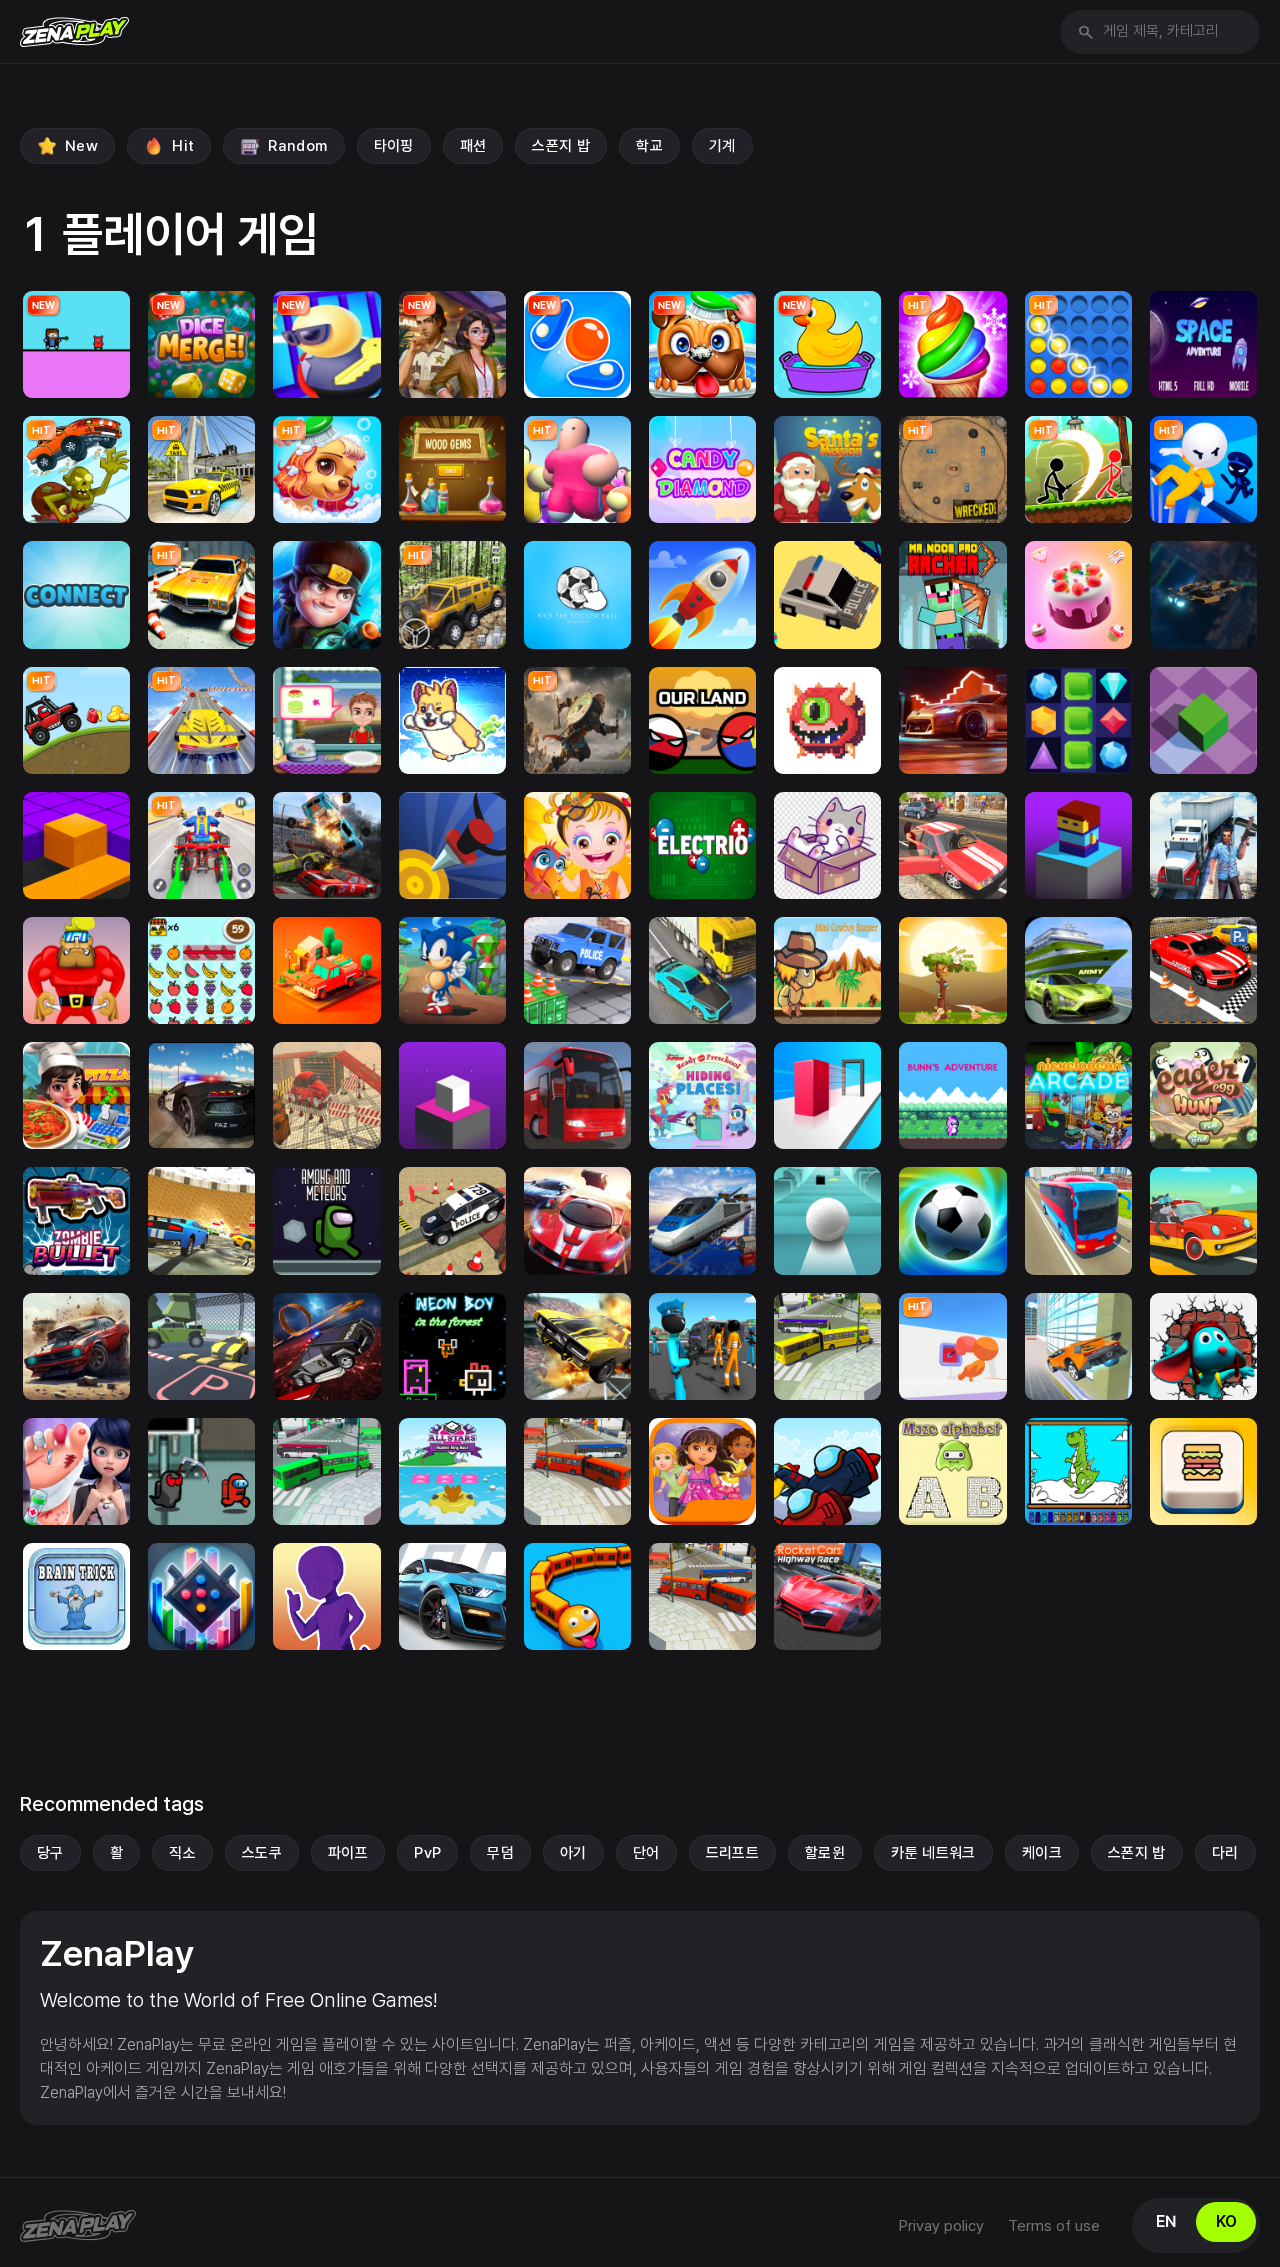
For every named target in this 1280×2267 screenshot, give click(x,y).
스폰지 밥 (561, 146)
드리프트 (733, 1853)
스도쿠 (262, 1853)
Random (297, 146)
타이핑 (394, 146)
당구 (50, 1853)
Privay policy (941, 2226)
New (81, 146)
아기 (573, 1853)
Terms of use (1054, 2226)
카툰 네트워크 (933, 1853)
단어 (646, 1853)
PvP (427, 1853)
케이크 (1042, 1853)
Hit (183, 146)
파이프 (348, 1853)
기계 (722, 146)
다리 (1225, 1853)
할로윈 (825, 1853)
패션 (473, 146)
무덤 (500, 1853)
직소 (182, 1853)
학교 (649, 146)
